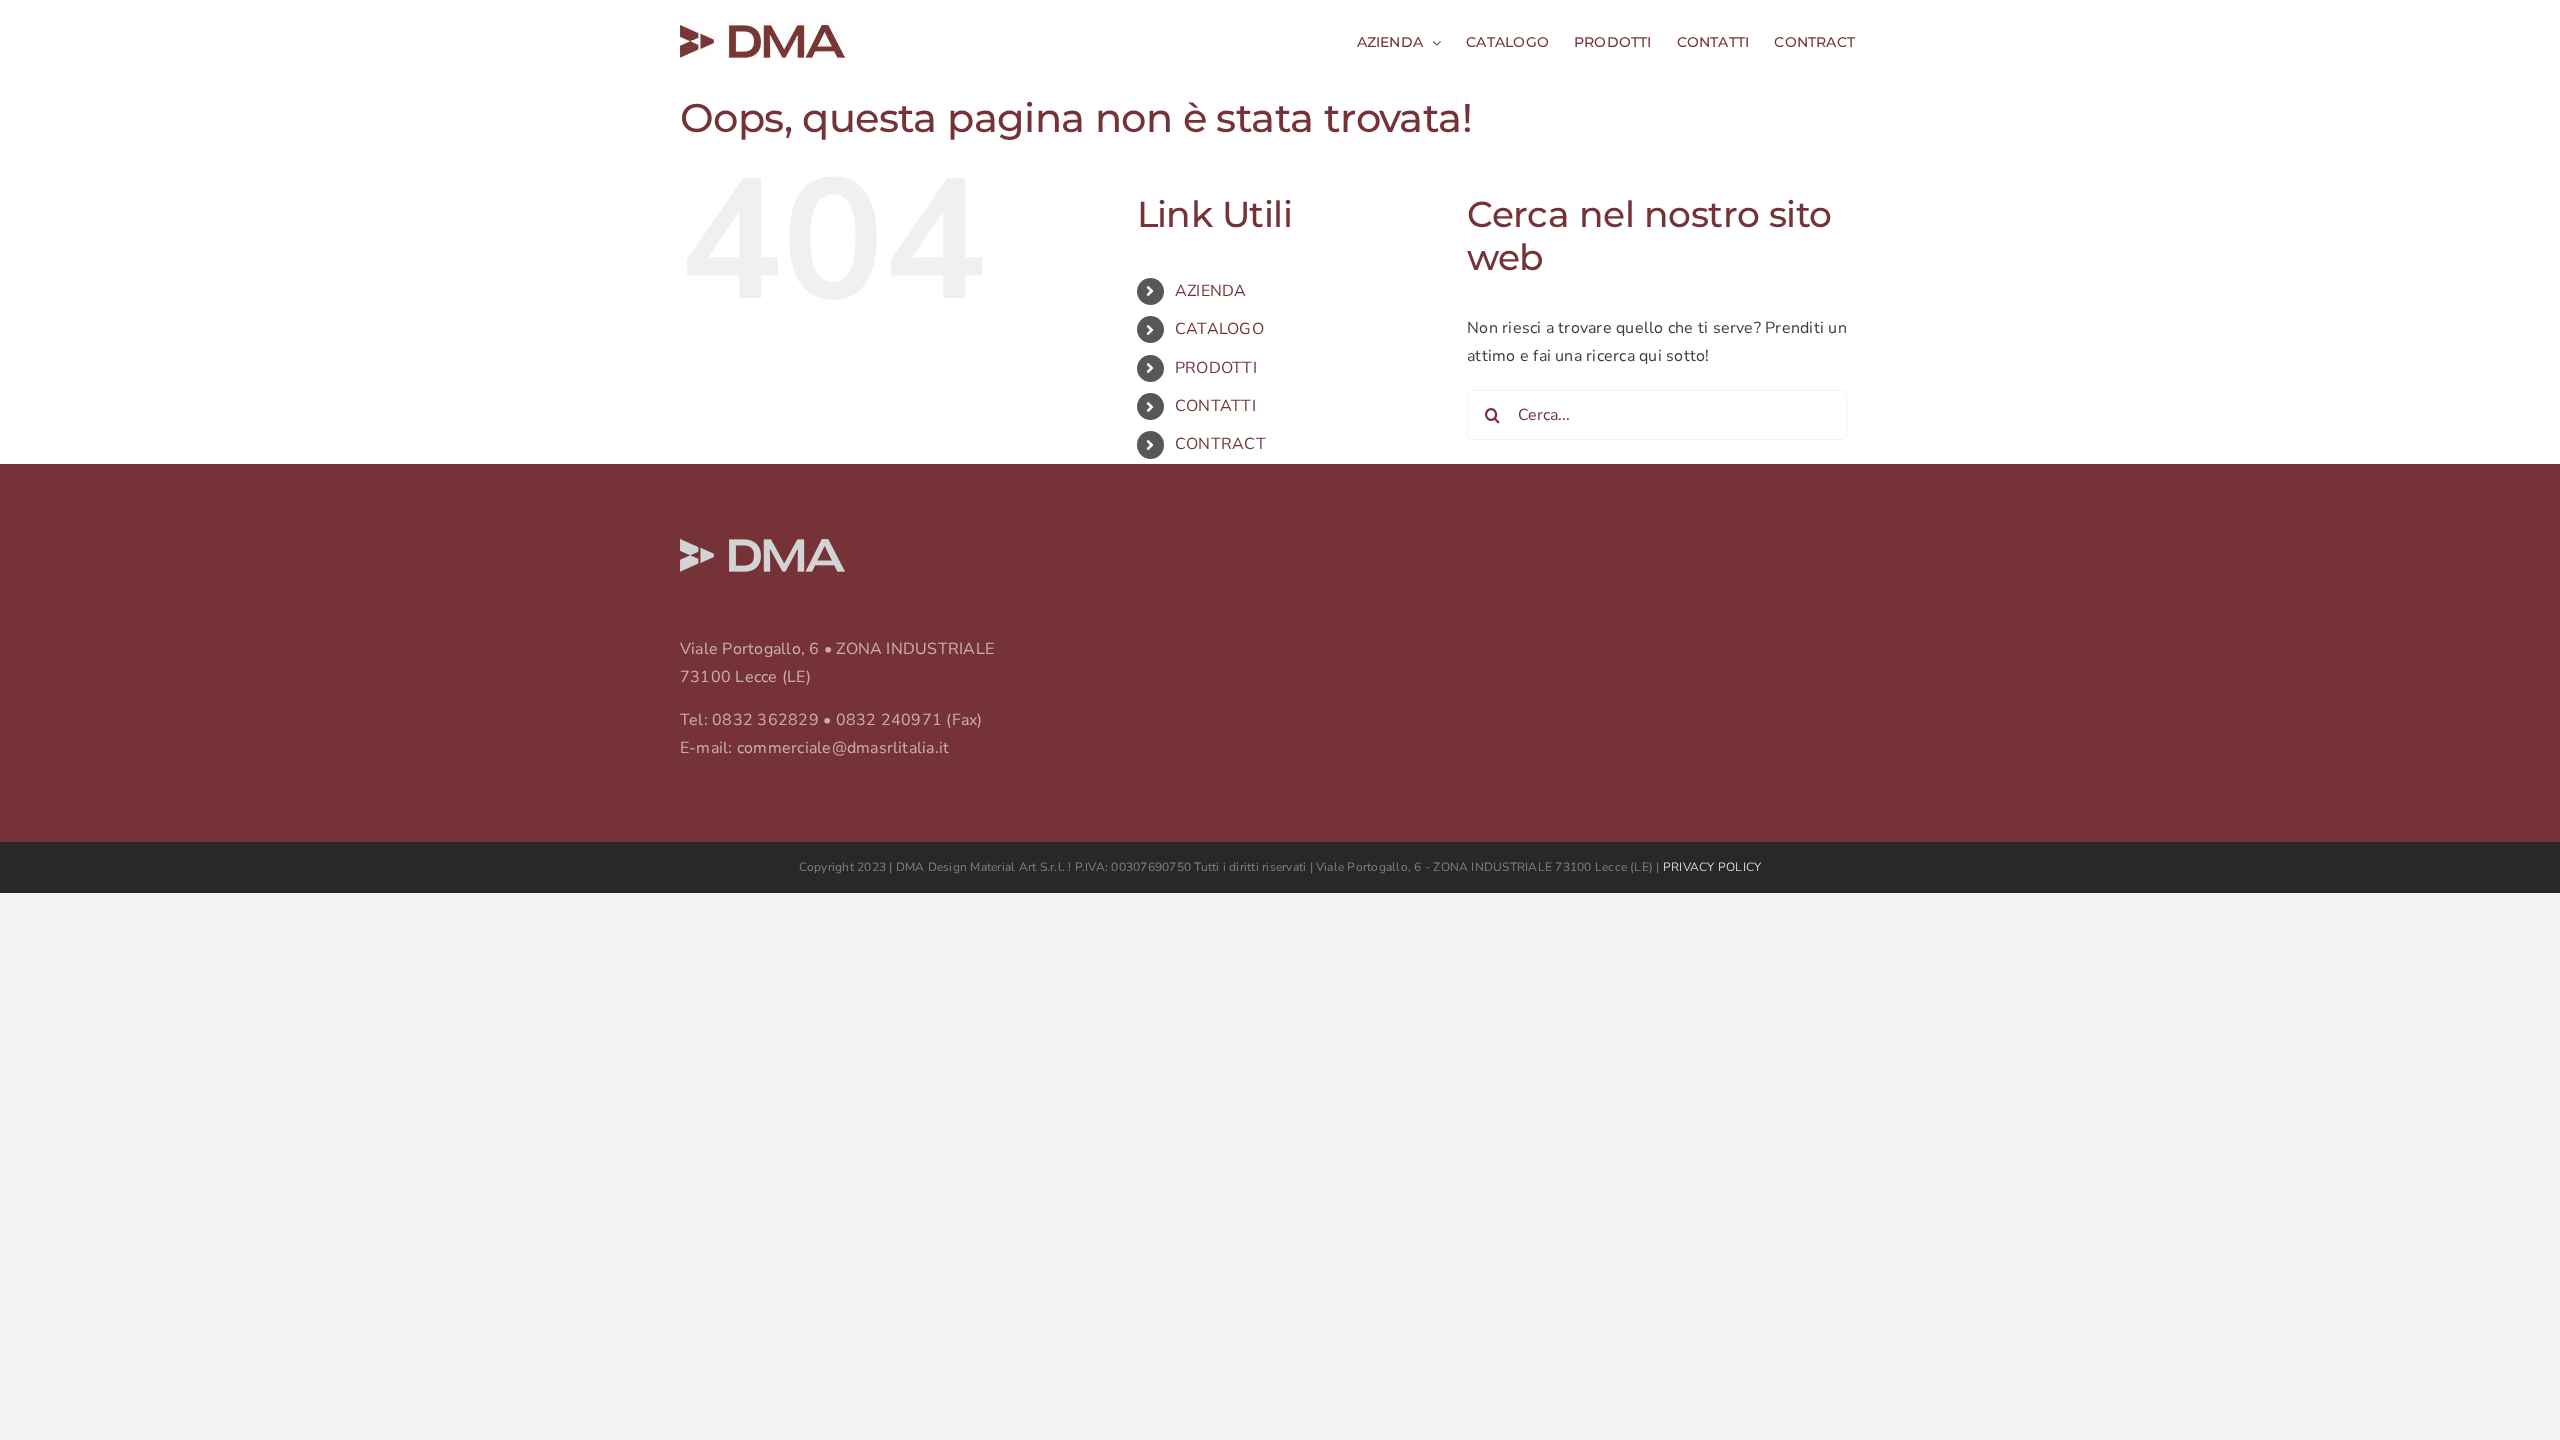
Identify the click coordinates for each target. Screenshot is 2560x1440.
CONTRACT (1220, 444)
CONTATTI (1215, 406)
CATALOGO (1219, 329)
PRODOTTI (1216, 368)
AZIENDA (1211, 291)
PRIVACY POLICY (1712, 867)
